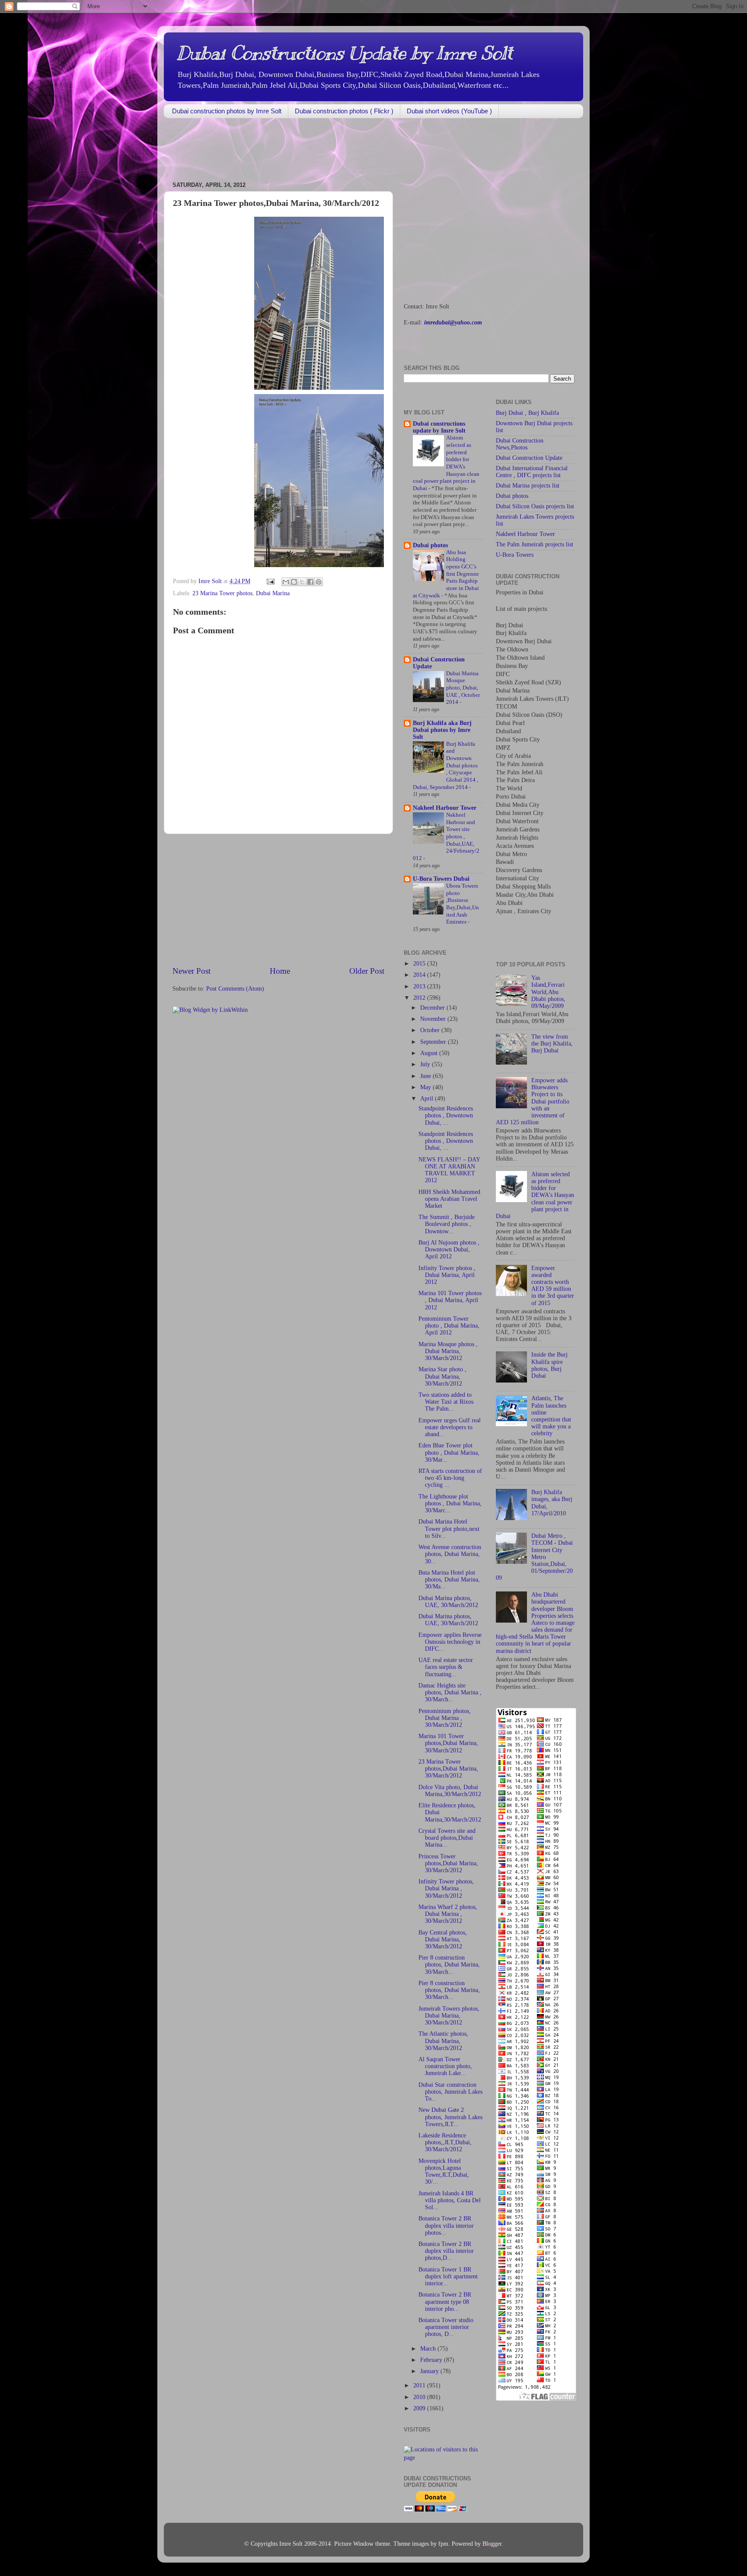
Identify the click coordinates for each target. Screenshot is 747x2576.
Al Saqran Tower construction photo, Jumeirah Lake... (445, 2066)
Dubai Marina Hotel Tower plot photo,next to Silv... (449, 1529)
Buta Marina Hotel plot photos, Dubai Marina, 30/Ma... (449, 1580)
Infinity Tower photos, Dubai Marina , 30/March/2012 (446, 1888)
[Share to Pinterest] (319, 582)
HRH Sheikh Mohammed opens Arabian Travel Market (449, 1199)
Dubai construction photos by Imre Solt (227, 111)
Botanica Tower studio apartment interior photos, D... (446, 2327)
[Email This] (286, 582)
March (429, 2349)
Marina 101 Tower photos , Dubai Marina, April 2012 (450, 1300)
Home (280, 971)
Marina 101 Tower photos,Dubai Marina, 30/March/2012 (448, 1743)
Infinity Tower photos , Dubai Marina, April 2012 (447, 1275)
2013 (420, 986)
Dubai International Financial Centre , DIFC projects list (532, 472)
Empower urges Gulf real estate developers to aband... (450, 1427)
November (434, 1019)
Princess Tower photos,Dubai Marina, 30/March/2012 (448, 1863)
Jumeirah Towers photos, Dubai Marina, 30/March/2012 (449, 2016)
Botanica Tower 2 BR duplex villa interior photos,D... (446, 2251)
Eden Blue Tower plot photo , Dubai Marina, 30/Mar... (449, 1452)
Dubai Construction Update (529, 458)
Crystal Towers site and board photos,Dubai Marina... (447, 1838)
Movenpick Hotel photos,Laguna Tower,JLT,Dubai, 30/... (444, 2172)
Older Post (367, 971)
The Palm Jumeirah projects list (535, 544)
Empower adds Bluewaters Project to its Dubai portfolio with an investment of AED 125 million (533, 1101)
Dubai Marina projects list (528, 486)
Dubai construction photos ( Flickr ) (344, 111)
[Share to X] (302, 582)
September (434, 1042)
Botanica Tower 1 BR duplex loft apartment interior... (448, 2276)
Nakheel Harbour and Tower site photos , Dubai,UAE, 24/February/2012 (446, 837)
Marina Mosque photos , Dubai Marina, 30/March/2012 (448, 1351)
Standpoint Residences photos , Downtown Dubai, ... (446, 1115)
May (426, 1087)
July (426, 1064)
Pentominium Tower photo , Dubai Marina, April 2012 (449, 1326)
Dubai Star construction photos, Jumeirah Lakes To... (450, 2092)
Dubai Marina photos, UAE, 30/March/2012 (448, 1602)
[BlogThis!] (294, 582)
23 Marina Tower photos (222, 593)
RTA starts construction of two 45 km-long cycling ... (450, 1478)
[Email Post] (270, 581)
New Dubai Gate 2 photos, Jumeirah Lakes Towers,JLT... (450, 2117)
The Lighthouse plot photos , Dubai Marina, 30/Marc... (450, 1503)
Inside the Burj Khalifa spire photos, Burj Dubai (549, 1365)
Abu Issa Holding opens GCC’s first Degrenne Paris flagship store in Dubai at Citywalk (446, 574)
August (430, 1053)
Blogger (492, 2544)
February (432, 2360)
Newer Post (192, 971)
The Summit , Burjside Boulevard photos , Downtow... (447, 1224)
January (430, 2371)
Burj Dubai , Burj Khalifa (527, 413)
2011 (420, 2385)
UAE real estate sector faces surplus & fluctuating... (446, 1667)
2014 (420, 975)
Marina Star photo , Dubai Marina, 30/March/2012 (442, 1376)
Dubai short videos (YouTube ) (449, 111)
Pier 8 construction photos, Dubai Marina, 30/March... (449, 1965)
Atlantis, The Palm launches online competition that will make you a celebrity (551, 1416)
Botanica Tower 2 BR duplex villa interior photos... (446, 2225)
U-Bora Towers (515, 555)
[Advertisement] (321, 151)
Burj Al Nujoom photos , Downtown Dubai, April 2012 (449, 1250)
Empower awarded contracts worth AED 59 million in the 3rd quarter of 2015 (553, 1286)
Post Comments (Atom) (235, 989)
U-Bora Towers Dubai (441, 879)
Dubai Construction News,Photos (520, 444)
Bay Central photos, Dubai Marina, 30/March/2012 (443, 1939)
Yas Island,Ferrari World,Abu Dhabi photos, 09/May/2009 (548, 992)
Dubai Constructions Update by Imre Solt (345, 53)
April (428, 1099)
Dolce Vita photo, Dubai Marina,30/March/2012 (450, 1791)
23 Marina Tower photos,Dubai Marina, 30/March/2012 (448, 1769)
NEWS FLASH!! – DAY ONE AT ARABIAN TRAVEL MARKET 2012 (449, 1170)
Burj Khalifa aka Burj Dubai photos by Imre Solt (442, 730)
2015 (420, 964)
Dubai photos (430, 545)
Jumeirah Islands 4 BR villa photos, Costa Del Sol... (450, 2200)
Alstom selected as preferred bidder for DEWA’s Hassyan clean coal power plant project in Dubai (535, 1195)
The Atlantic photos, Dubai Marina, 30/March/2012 (443, 2041)
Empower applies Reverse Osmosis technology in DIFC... (450, 1642)
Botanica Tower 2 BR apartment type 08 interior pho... (445, 2302)
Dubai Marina (273, 593)
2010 (420, 2397)
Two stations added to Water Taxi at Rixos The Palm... (446, 1402)
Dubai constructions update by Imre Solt (439, 427)
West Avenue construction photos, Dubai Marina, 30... (450, 1554)
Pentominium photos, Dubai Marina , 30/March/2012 (445, 1718)
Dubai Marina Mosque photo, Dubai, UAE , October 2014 (463, 688)
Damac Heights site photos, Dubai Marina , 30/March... (450, 1692)
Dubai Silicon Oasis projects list (535, 506)
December (433, 1008)
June (426, 1076)
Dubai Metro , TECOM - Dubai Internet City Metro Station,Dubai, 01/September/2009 (534, 1557)
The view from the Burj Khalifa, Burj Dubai (552, 1044)
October (431, 1030)
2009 (420, 2408)
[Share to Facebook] (310, 582)
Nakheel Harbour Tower (445, 808)
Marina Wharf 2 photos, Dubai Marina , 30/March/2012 (448, 1914)
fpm (443, 2544)
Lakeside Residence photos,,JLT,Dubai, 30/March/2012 (445, 2142)
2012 (420, 998)
